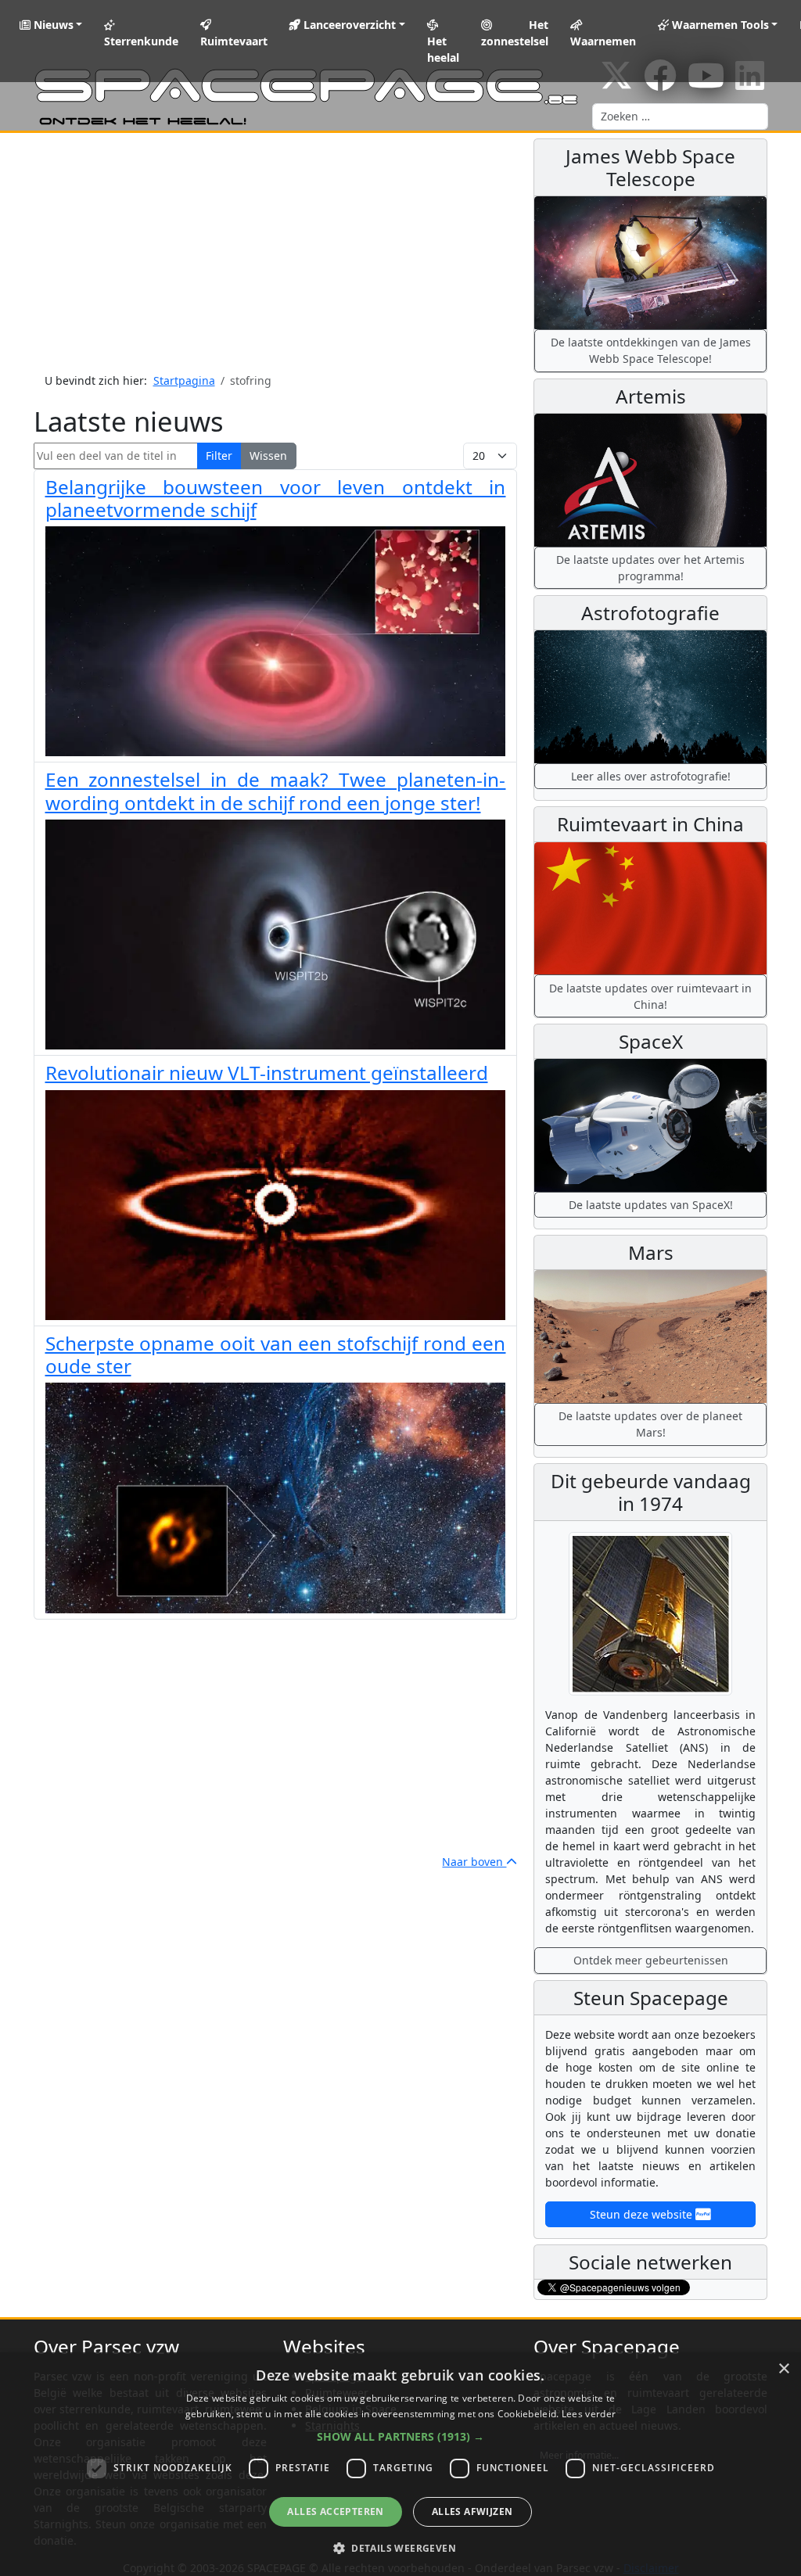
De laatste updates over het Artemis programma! (650, 568)
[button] (400, 2436)
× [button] (783, 2369)
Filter (219, 456)
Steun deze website (643, 2214)
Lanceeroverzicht (348, 25)
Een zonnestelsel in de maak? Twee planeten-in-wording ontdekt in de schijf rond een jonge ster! (276, 791)
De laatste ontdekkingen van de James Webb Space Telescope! (651, 350)
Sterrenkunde (141, 41)
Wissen (268, 456)
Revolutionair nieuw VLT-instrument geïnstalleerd (267, 1073)
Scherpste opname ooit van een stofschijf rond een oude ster (276, 1354)
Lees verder (589, 2414)
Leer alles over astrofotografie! (651, 776)
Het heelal (443, 49)
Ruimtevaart (234, 41)
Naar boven (474, 1862)
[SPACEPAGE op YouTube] (706, 83)
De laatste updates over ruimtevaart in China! (650, 996)
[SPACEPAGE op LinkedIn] (750, 83)
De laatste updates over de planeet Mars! (650, 1424)
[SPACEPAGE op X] (616, 83)
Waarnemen (603, 41)
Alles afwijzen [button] (472, 2511)
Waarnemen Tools (719, 25)
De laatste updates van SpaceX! (651, 1205)
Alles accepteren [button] (335, 2511)
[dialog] (400, 2464)
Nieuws (52, 25)
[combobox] (680, 117)
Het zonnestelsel (515, 33)
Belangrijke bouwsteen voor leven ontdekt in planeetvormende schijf (276, 498)
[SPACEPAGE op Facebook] (660, 83)
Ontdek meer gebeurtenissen (651, 1960)
